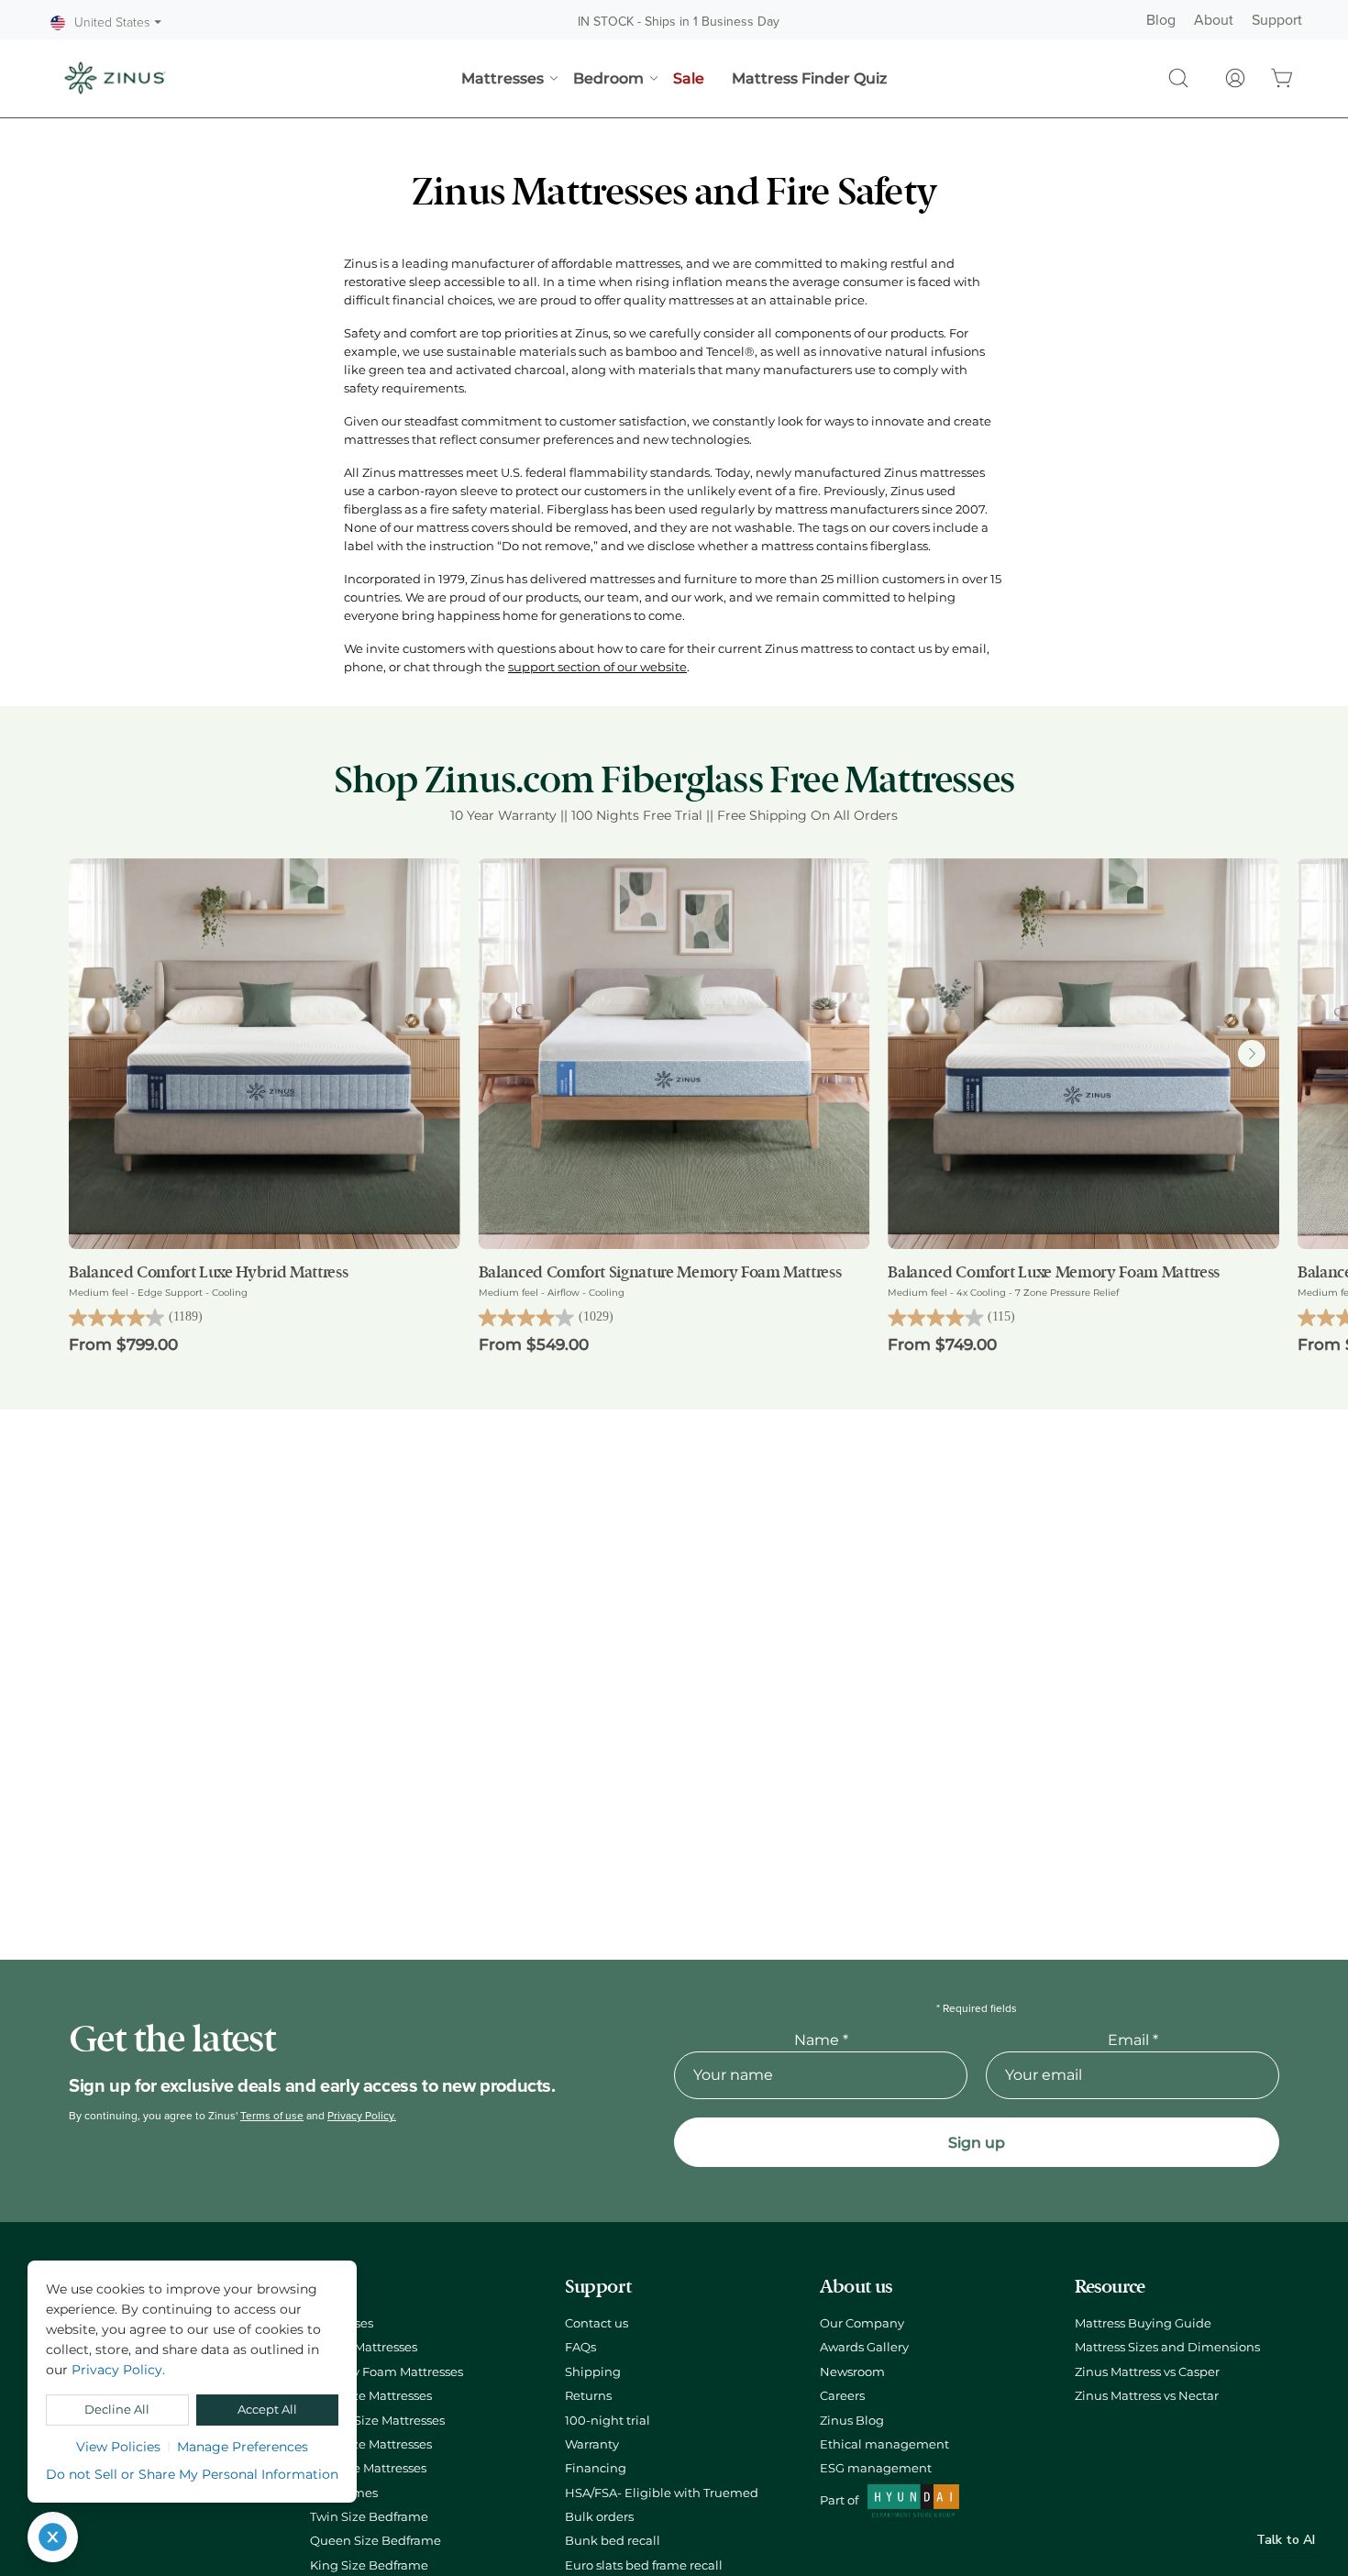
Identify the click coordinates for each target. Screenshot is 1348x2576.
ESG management (876, 2468)
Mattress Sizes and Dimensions (1167, 2347)
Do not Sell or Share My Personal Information (192, 2474)
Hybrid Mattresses (364, 2347)
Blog (1161, 20)
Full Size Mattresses (368, 2468)
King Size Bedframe (369, 2565)
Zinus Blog (852, 2421)
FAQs (580, 2347)
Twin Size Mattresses (371, 2396)
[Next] (1252, 1054)
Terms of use (272, 2116)
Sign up (977, 2143)
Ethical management (884, 2444)
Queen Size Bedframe (376, 2541)
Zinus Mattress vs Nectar (1147, 2396)
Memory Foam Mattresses (387, 2372)
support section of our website (597, 667)
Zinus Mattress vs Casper (1147, 2372)
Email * (1133, 2040)
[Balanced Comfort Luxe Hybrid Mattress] (265, 1054)
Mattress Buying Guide (1143, 2323)
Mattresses (342, 2323)
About (1214, 20)
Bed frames (344, 2493)
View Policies (118, 2447)
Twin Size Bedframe (369, 2517)
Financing (596, 2468)
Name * (821, 2040)
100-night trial (608, 2421)
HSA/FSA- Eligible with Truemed (662, 2493)
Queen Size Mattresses (377, 2421)
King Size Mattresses (371, 2444)
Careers (842, 2396)
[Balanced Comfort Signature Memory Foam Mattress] (674, 1054)
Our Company (862, 2323)
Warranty (592, 2444)
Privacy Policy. (362, 2116)
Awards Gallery (864, 2347)
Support (1277, 20)
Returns (588, 2396)
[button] (1178, 78)
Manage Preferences (243, 2447)
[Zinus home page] (115, 78)
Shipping (593, 2372)
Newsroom (852, 2372)
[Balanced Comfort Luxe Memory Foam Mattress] (1083, 1054)
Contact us (597, 2323)
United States (118, 23)
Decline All (117, 2410)
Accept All (267, 2410)
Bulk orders (599, 2517)
